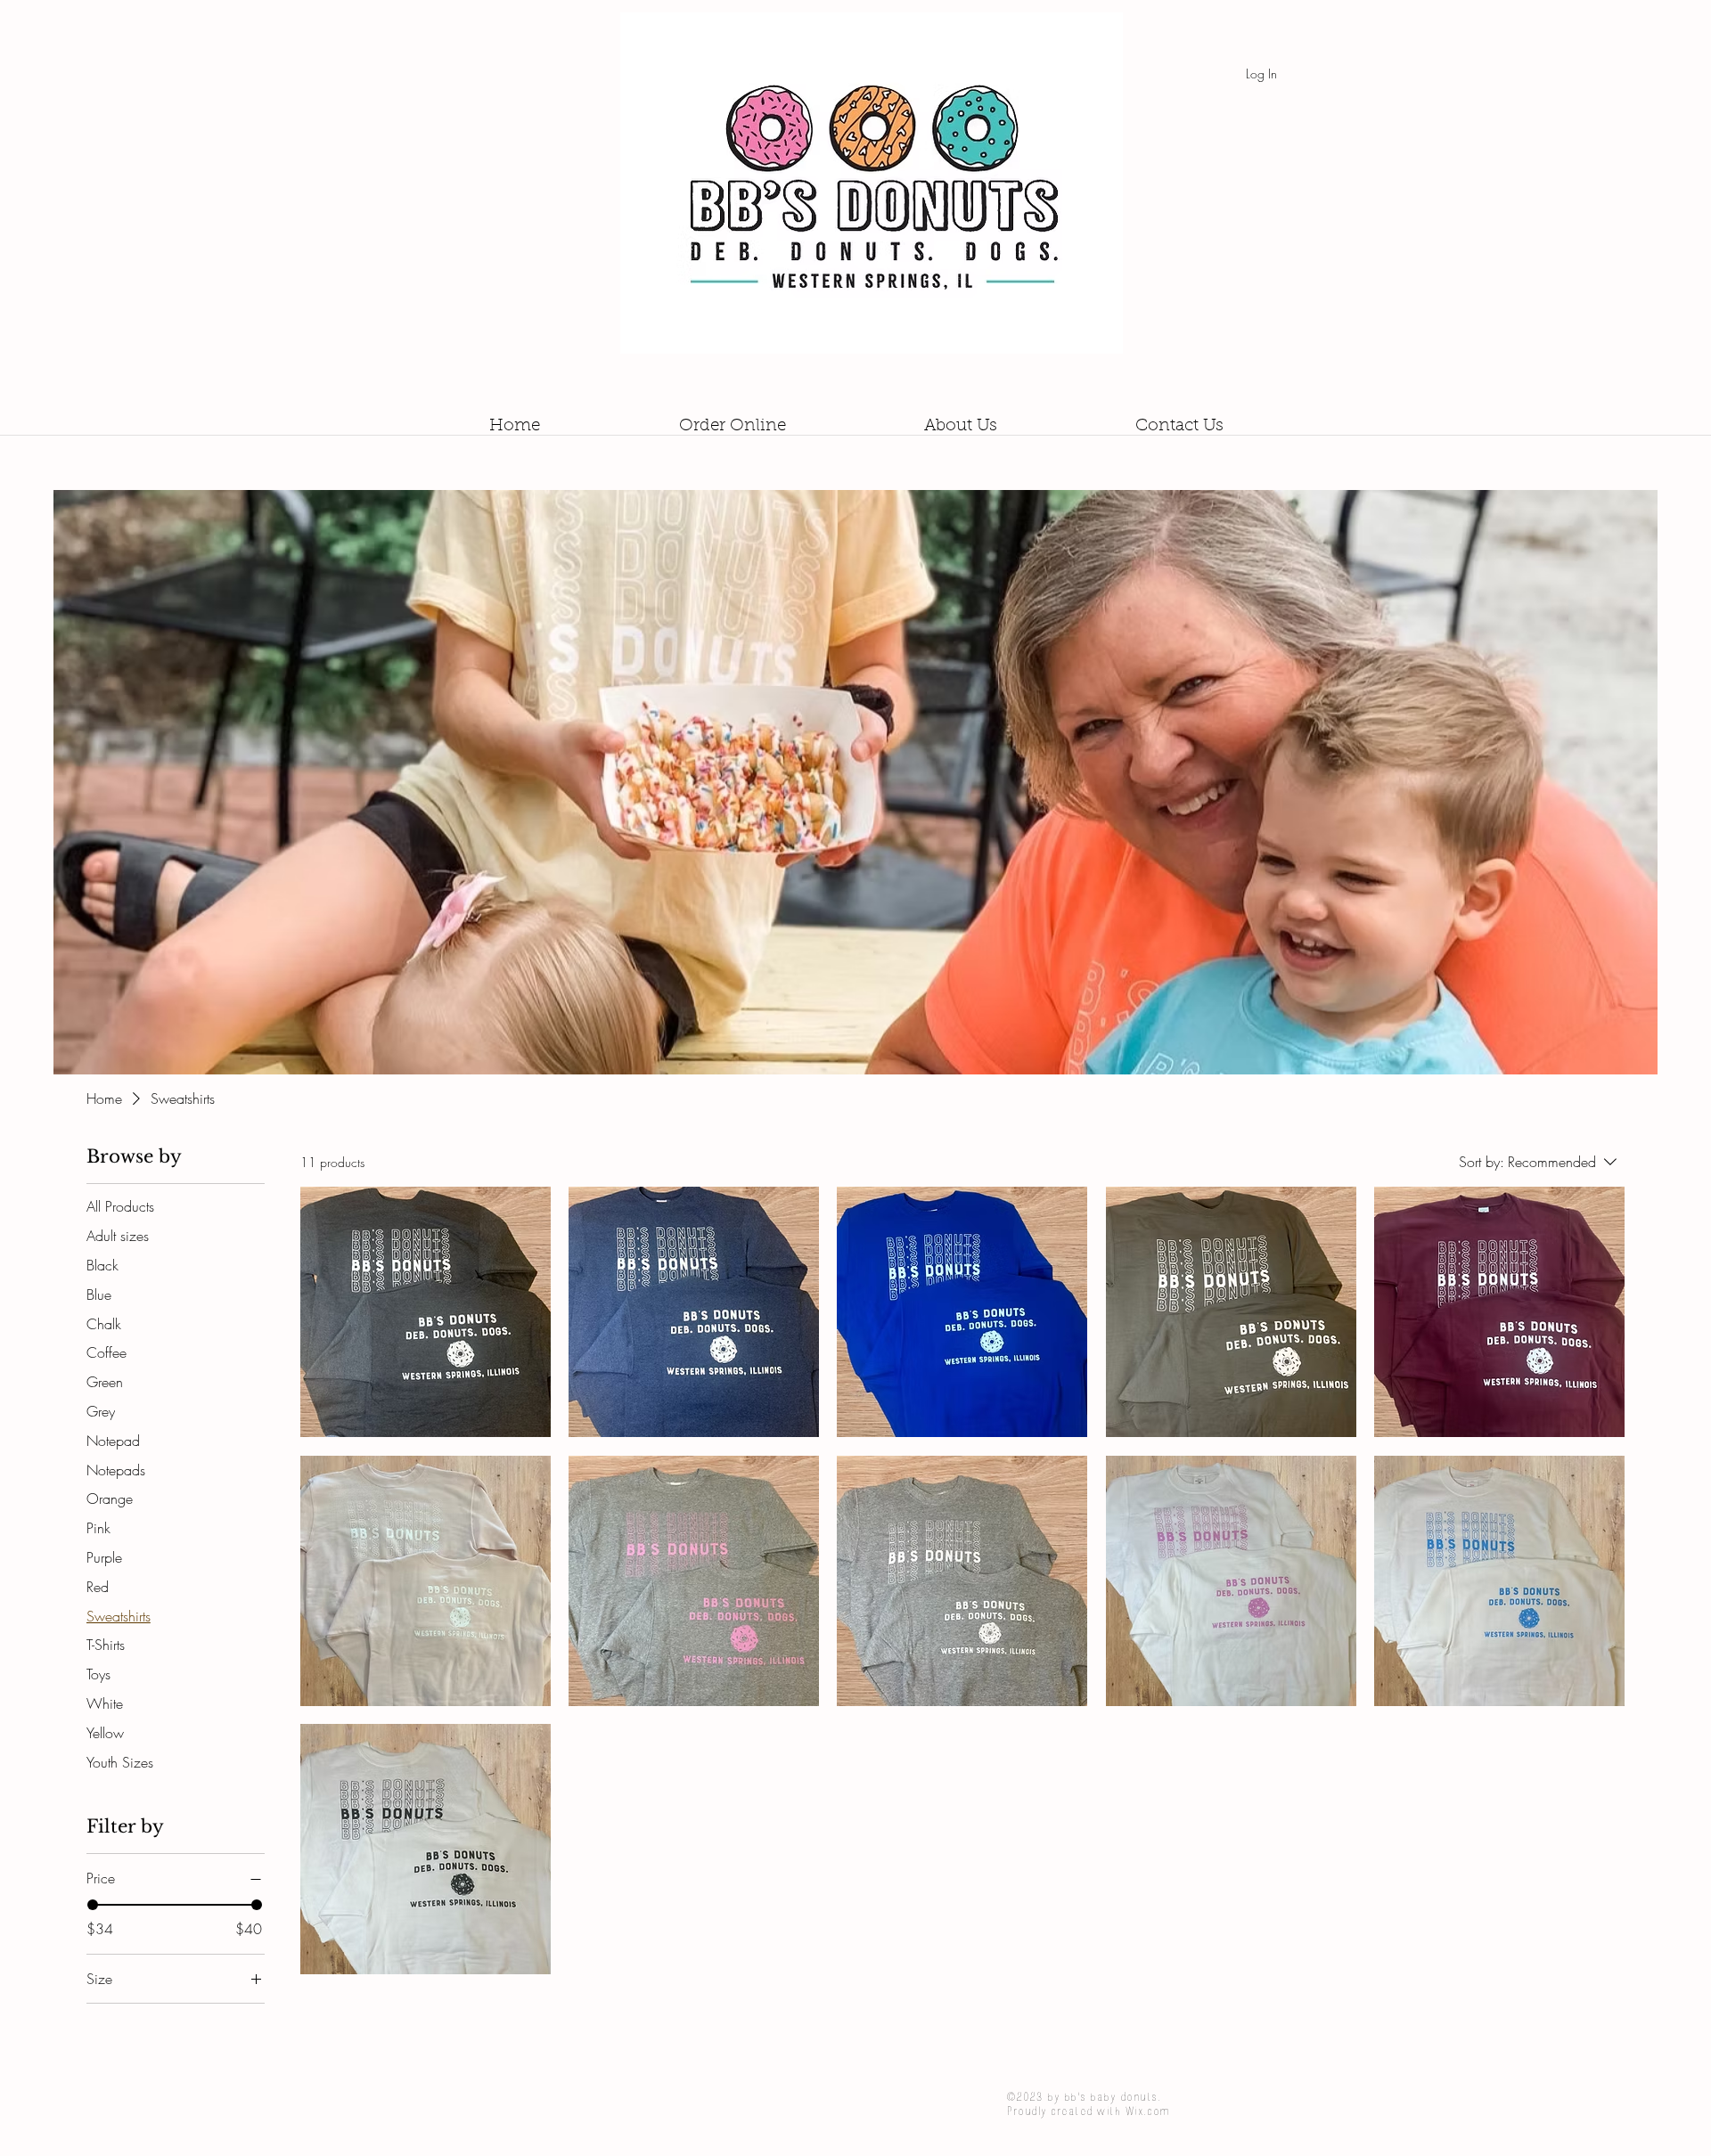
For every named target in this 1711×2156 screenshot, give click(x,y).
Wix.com (1147, 2111)
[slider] (93, 1905)
